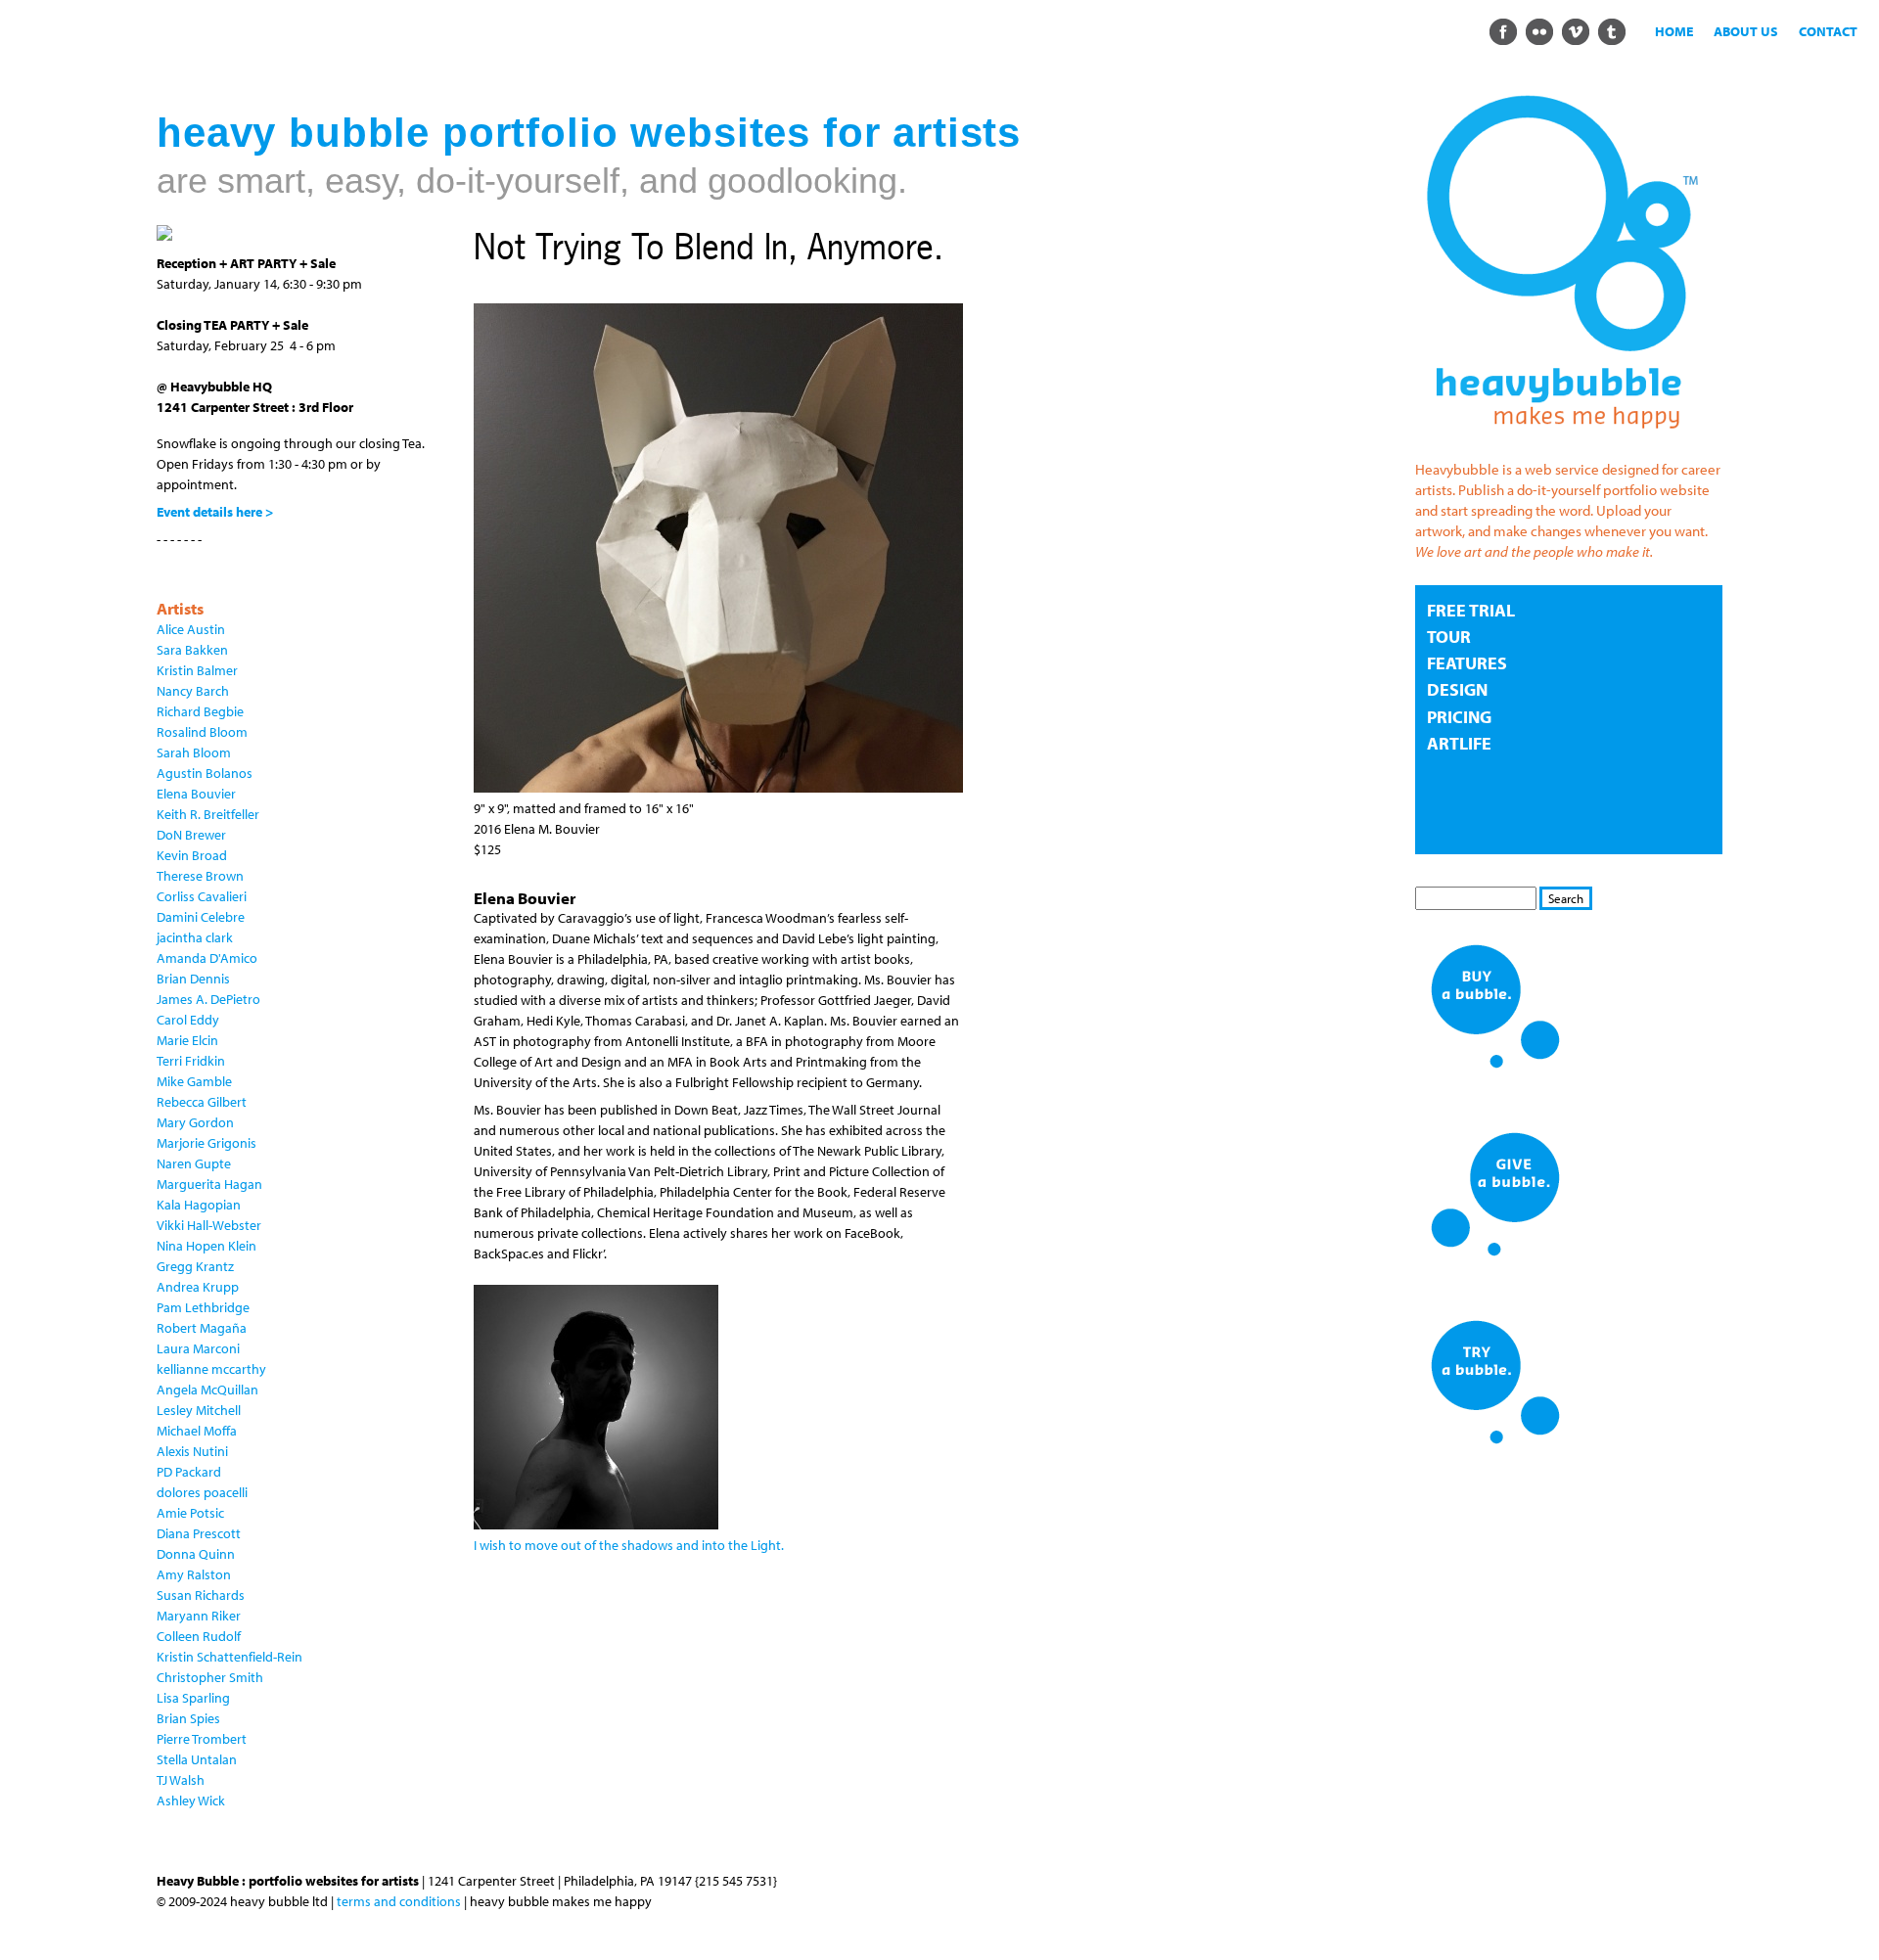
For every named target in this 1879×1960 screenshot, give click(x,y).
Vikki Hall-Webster (209, 1225)
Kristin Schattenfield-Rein (229, 1657)
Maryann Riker (199, 1616)
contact (1828, 31)
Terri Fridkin (191, 1061)
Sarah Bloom (194, 752)
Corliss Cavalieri (202, 896)
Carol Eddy (188, 1020)
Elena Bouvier (196, 794)
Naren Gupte (194, 1163)
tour (1449, 637)
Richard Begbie (200, 711)
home (1674, 31)
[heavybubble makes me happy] (1562, 442)
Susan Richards (201, 1595)
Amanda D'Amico (207, 958)
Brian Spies (188, 1718)
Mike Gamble (194, 1081)
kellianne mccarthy (211, 1369)
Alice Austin (191, 629)
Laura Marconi (198, 1348)
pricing (1459, 717)
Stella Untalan (197, 1759)
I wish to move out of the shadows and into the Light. (629, 1545)
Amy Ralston (194, 1574)
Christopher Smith (210, 1677)
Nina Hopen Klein (206, 1246)
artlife (1459, 743)
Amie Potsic (190, 1513)
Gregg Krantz (195, 1266)
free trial (1471, 610)
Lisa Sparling (193, 1698)
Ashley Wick (191, 1800)
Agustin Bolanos (205, 773)
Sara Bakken (192, 650)
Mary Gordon (195, 1122)
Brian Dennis (193, 979)
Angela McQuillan (207, 1390)
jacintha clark (195, 937)
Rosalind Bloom (202, 732)
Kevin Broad (192, 855)
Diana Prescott (199, 1533)
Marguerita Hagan (209, 1184)
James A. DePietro (208, 999)
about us (1746, 31)
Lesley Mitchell (199, 1410)
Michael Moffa (197, 1431)
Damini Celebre (201, 917)
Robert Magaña (202, 1328)
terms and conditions (399, 1901)
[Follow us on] (1503, 30)
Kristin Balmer (197, 670)
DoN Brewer (191, 835)
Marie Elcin (187, 1040)
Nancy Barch (193, 691)
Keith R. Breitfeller (208, 814)
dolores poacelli (202, 1492)
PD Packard (189, 1472)
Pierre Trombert (202, 1739)
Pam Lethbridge (203, 1307)
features (1467, 663)
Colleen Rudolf (199, 1636)
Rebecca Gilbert (202, 1102)
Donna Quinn (196, 1554)
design (1457, 689)
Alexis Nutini (192, 1451)
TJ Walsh (181, 1780)
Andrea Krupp (198, 1287)
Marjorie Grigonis (206, 1143)
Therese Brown (200, 876)
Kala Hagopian (199, 1205)
